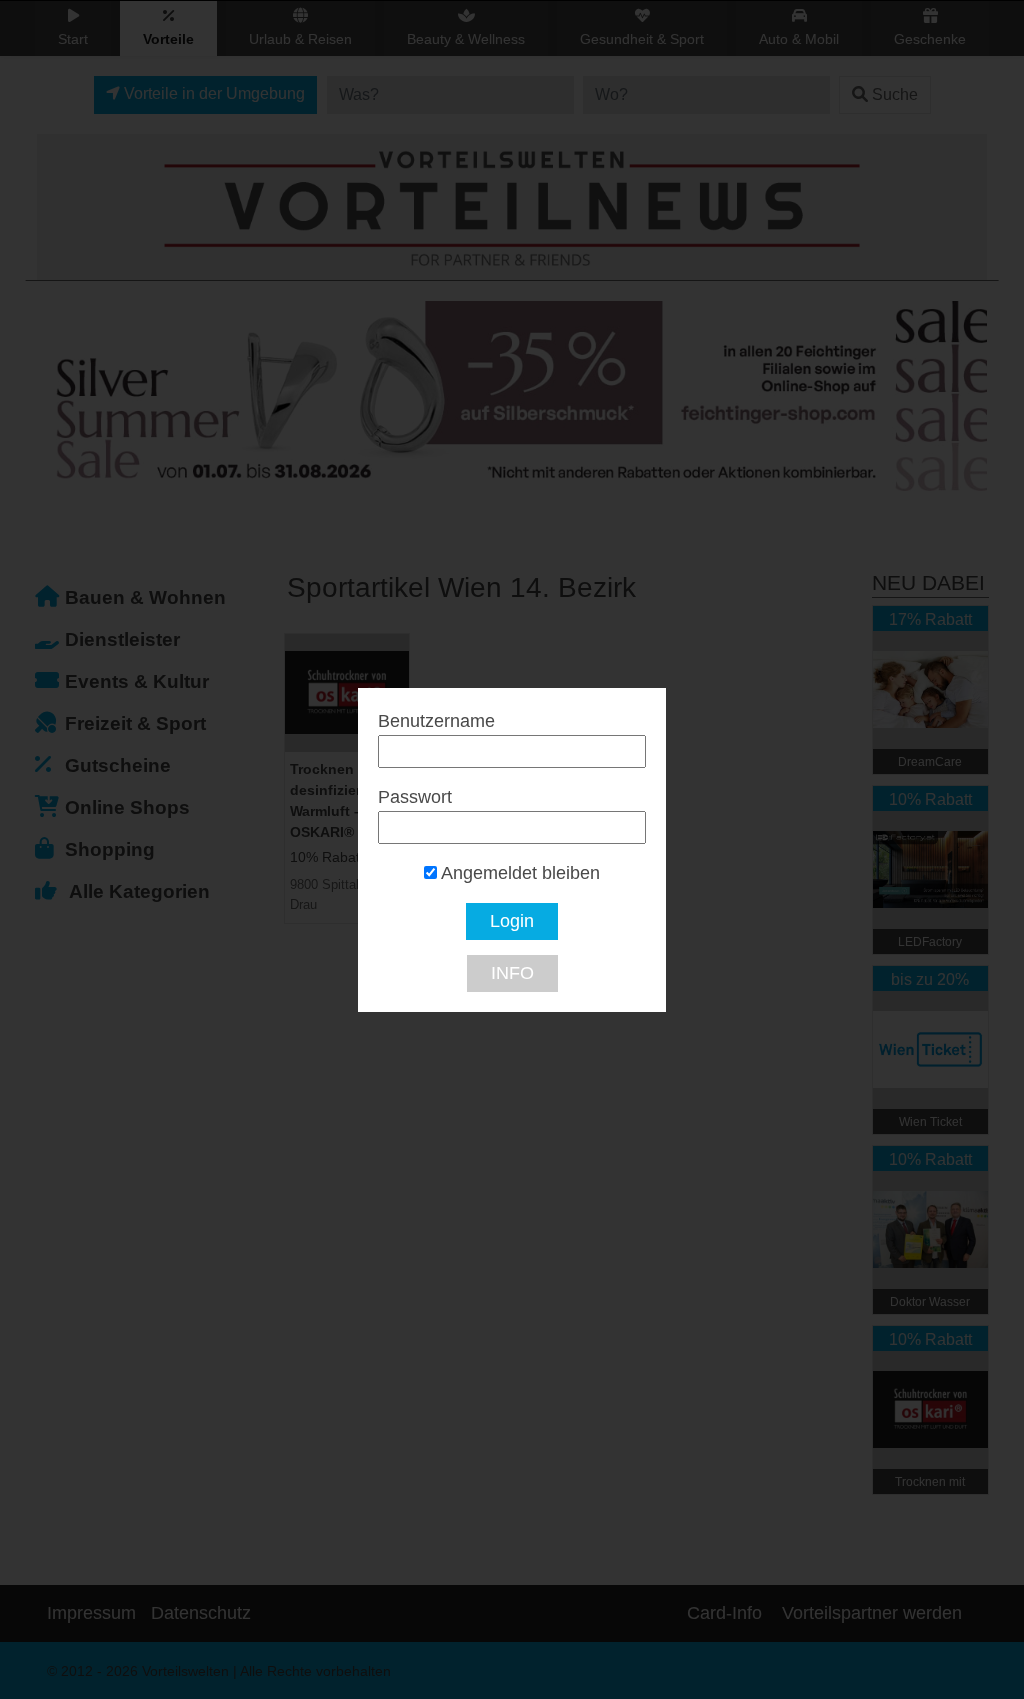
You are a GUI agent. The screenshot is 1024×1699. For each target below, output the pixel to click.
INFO (512, 973)
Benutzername (436, 721)
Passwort (415, 797)
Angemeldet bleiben (518, 873)
